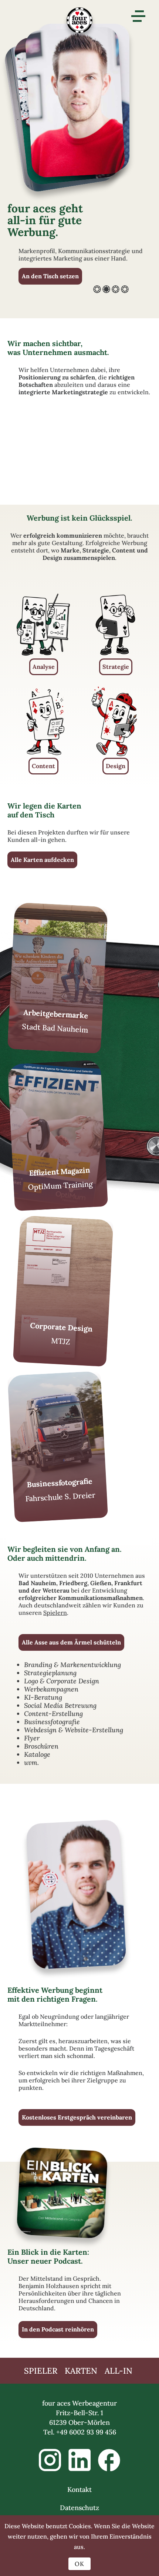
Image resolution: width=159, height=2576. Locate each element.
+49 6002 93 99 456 (86, 2432)
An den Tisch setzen (50, 276)
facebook (109, 2460)
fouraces (79, 24)
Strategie (116, 667)
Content (43, 766)
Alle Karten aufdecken (42, 860)
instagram (50, 2460)
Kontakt (79, 2489)
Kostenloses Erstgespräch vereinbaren (77, 2117)
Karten (81, 2371)
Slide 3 (116, 289)
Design (116, 766)
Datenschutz (79, 2508)
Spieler (41, 2371)
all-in (119, 2371)
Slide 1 (97, 289)
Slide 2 (106, 289)
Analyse (44, 667)
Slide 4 (125, 289)
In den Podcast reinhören (58, 2329)
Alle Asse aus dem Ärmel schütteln (71, 1642)
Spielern (55, 1613)
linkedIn (79, 2460)
